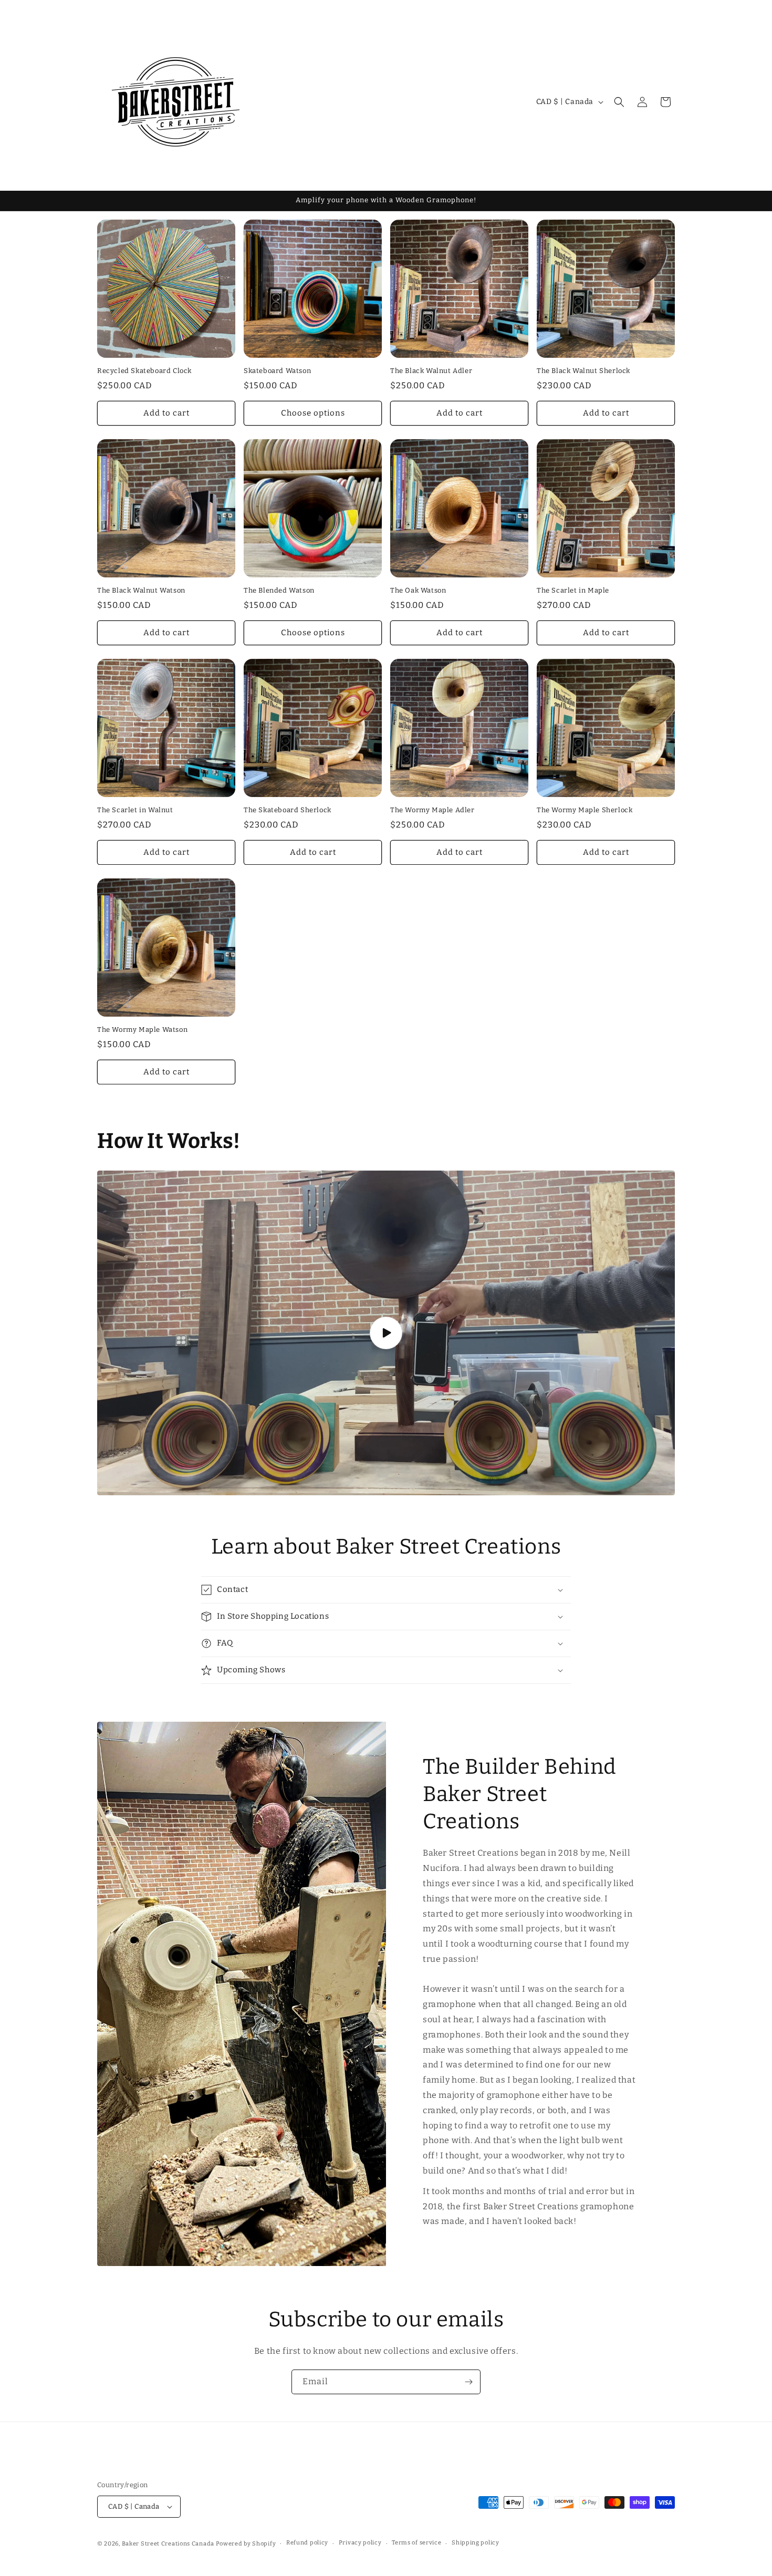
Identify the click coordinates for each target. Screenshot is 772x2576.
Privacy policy (360, 2543)
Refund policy (307, 2543)
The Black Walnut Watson (141, 590)
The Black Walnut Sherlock (583, 371)
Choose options (313, 413)
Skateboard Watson (277, 371)
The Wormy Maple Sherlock (585, 810)
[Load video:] (386, 1333)
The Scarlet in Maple (573, 590)
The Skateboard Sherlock (288, 810)
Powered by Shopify (246, 2544)
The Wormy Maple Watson (142, 1030)
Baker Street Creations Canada (168, 2544)
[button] (619, 102)
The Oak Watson (418, 590)
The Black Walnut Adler (431, 371)
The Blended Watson (279, 590)
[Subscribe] (468, 2382)
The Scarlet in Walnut (135, 810)
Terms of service (416, 2543)
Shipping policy (476, 2543)
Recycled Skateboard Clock (144, 371)
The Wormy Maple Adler (432, 810)
